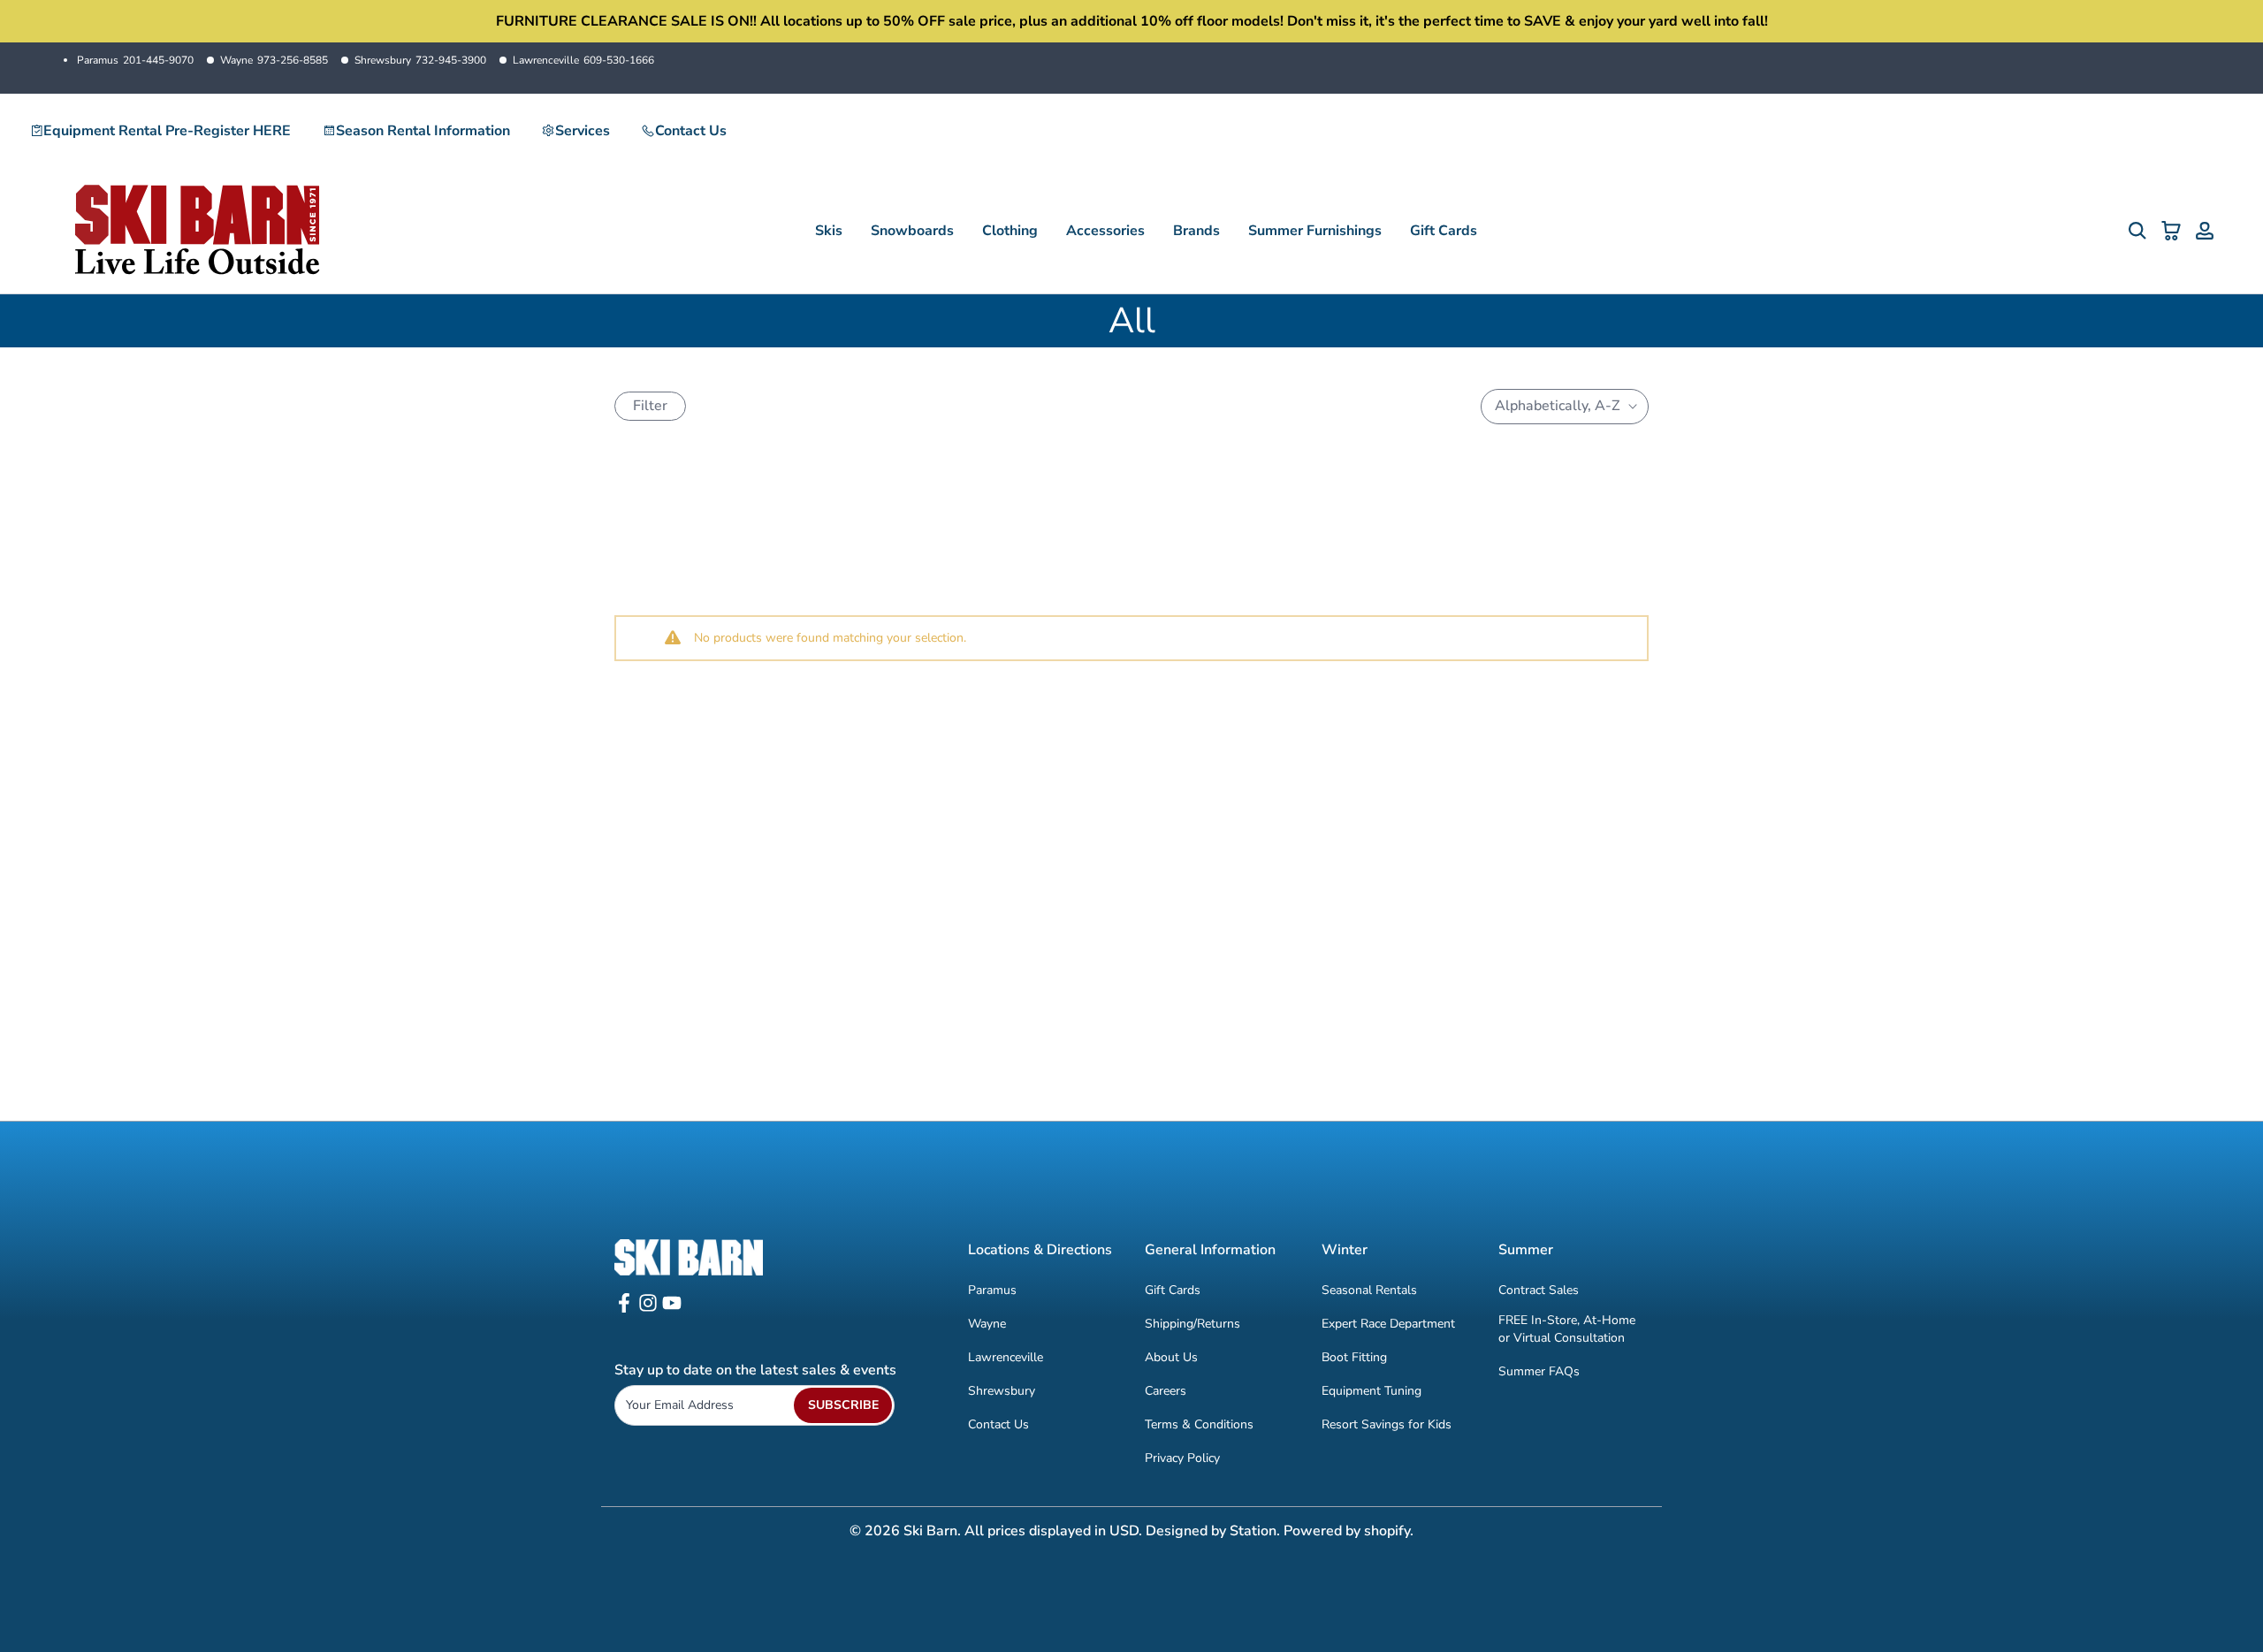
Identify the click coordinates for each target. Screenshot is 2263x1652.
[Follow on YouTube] (672, 1309)
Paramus (135, 60)
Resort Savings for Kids (1387, 1424)
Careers (1166, 1391)
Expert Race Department (1388, 1324)
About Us (1171, 1357)
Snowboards (912, 231)
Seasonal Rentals (1369, 1290)
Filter (650, 406)
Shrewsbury (420, 60)
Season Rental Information (423, 131)
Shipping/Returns (1192, 1324)
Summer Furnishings (1315, 231)
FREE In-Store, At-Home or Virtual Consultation (1567, 1329)
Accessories (1105, 231)
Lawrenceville (583, 60)
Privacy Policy (1182, 1458)
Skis (829, 231)
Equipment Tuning (1372, 1391)
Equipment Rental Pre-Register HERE (167, 131)
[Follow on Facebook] (624, 1309)
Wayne (274, 60)
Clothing (1010, 231)
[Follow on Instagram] (648, 1309)
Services (583, 131)
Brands (1196, 231)
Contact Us (691, 131)
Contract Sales (1539, 1290)
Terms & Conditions (1199, 1424)
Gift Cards (1444, 231)
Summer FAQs (1539, 1370)
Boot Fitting (1354, 1357)
